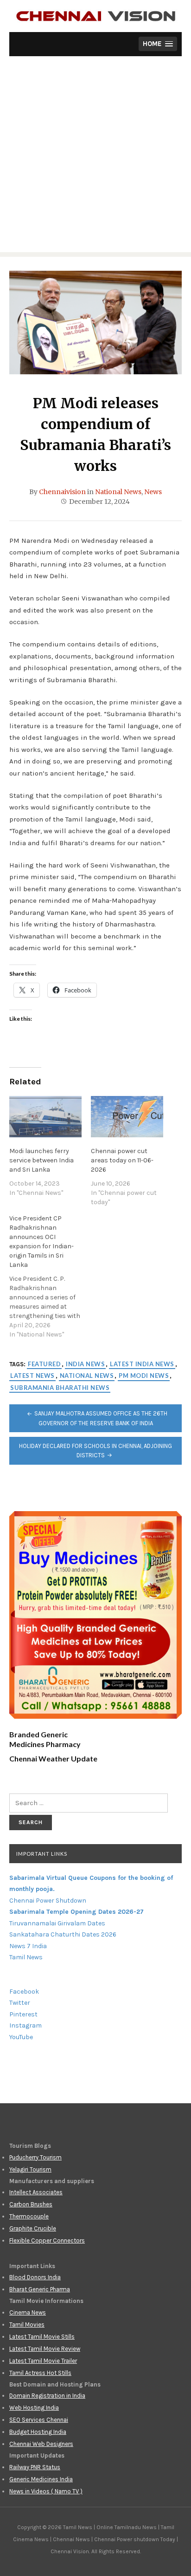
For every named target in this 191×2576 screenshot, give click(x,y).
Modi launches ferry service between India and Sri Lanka (41, 1160)
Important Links (42, 1854)
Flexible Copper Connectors (47, 2240)
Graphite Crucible (33, 2228)
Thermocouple (29, 2216)
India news (85, 1364)
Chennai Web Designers (41, 2444)
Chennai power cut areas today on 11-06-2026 (122, 1160)
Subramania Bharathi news (60, 1388)
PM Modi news (144, 1376)
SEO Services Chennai (39, 2420)
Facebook (24, 1992)
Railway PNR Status (35, 2467)
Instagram (25, 2025)
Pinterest (23, 2014)
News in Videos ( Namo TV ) (46, 2491)
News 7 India (28, 1946)
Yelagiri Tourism (30, 2169)
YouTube (21, 2037)
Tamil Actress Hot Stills (40, 2373)
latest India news (142, 1364)
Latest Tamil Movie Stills (42, 2337)
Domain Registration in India (47, 2396)
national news (87, 1376)
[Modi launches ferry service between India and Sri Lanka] (45, 1117)
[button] (158, 44)
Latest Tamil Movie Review (45, 2349)
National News (118, 492)
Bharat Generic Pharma (40, 2289)
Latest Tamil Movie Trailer (43, 2361)
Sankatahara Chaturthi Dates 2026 (63, 1934)
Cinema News (28, 2312)
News (153, 492)
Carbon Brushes (31, 2204)
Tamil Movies (27, 2325)
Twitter (20, 2003)
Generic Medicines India (41, 2479)
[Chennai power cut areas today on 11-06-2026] (127, 1117)
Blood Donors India (35, 2277)
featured (44, 1364)
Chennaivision (62, 492)
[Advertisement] (95, 157)
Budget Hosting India (38, 2432)
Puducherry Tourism (35, 2157)
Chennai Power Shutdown (48, 1901)
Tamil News (26, 1957)
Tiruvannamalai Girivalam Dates (57, 1923)
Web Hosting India (34, 2408)
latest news (32, 1376)
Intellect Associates (36, 2192)
